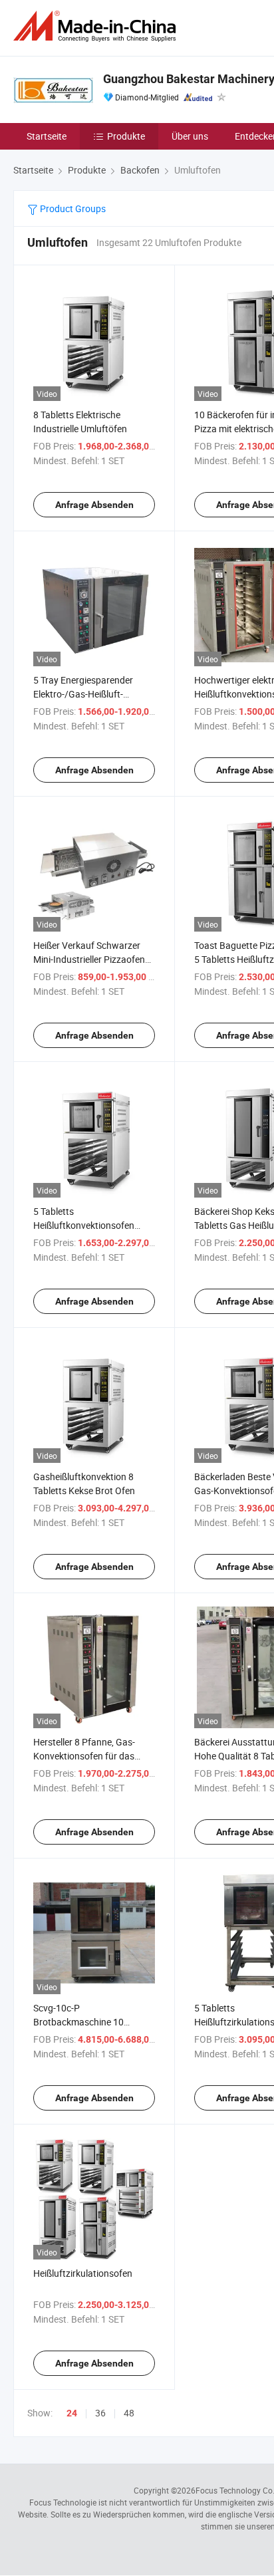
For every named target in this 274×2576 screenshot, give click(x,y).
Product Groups (72, 208)
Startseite (47, 136)
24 (72, 2413)
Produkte (126, 136)
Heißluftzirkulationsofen (83, 2273)
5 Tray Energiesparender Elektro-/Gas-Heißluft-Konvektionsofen (83, 694)
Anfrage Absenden (94, 505)
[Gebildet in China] (97, 26)
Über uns (190, 136)
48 (129, 2413)
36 (100, 2413)
